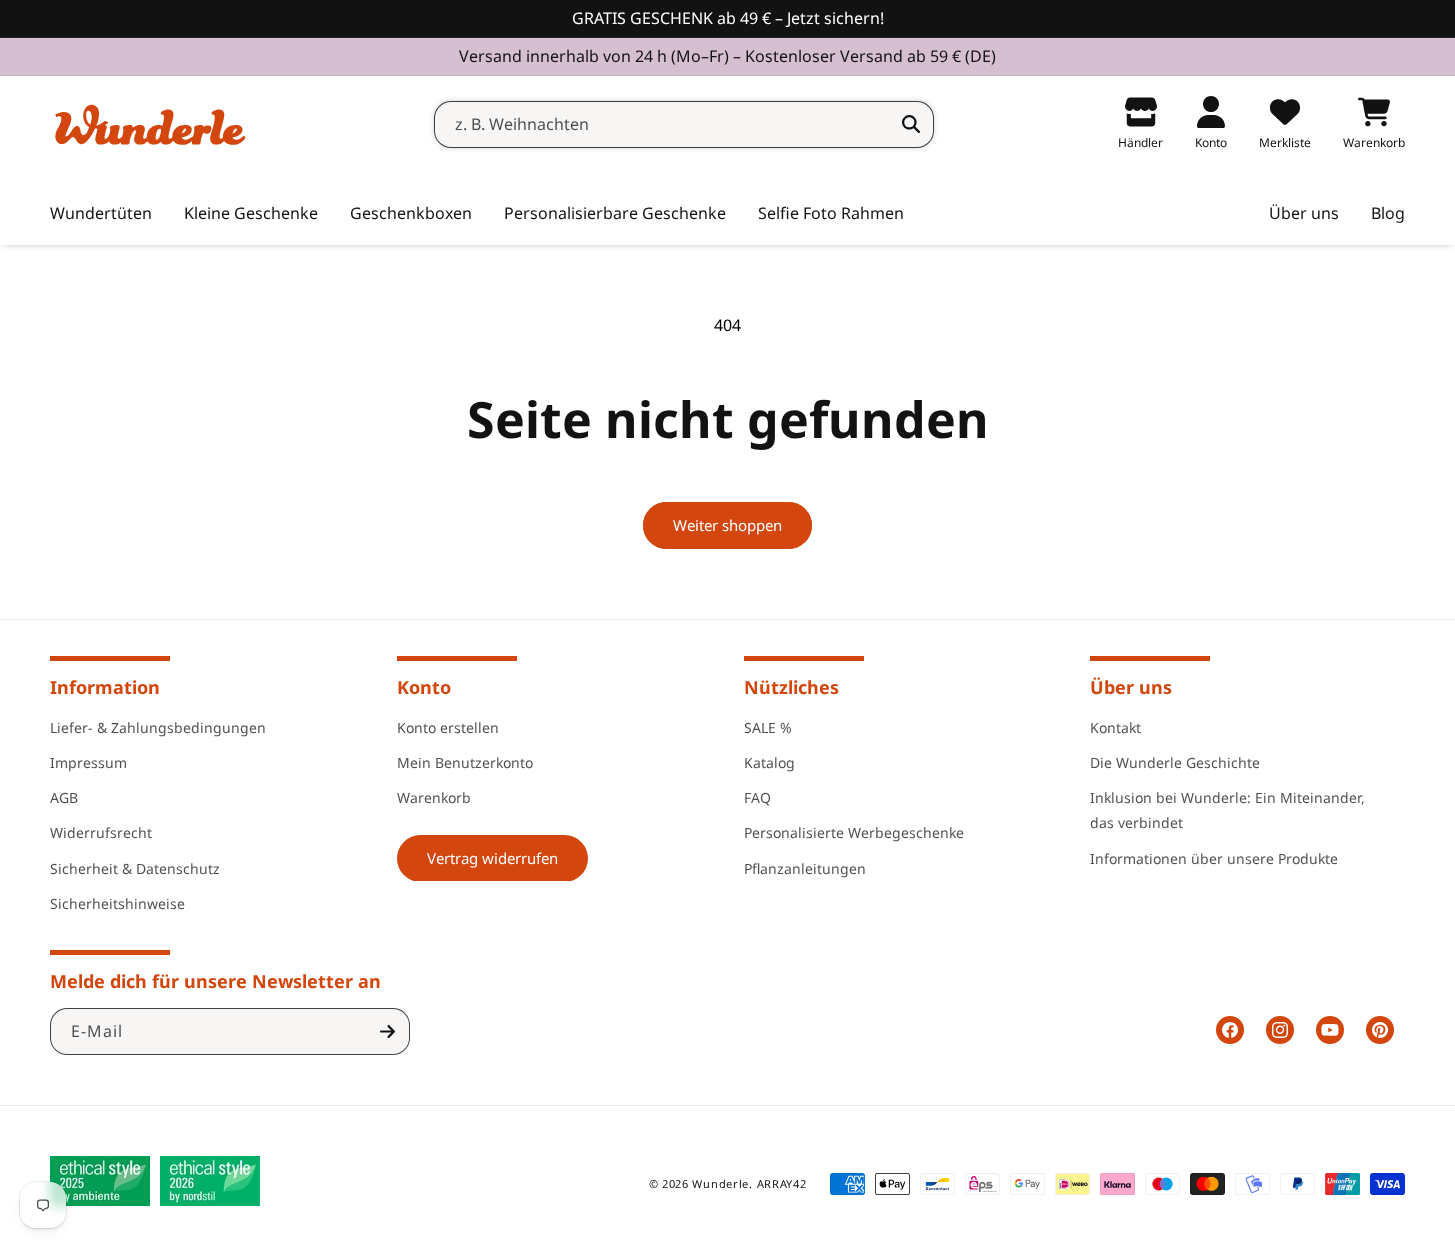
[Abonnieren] (387, 1031)
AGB (64, 796)
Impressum (88, 761)
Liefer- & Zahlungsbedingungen (158, 726)
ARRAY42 (782, 1183)
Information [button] (105, 687)
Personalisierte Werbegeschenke (854, 831)
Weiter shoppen (727, 525)
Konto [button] (424, 687)
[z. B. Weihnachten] (911, 124)
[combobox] (684, 124)
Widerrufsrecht (101, 831)
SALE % (768, 726)
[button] (251, 214)
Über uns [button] (1131, 687)
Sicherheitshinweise (117, 902)
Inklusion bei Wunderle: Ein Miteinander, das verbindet (1227, 809)
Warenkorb (434, 796)
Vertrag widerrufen (492, 857)
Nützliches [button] (791, 687)
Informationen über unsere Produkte (1214, 857)
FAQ (757, 796)
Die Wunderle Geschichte (1175, 761)
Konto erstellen (448, 726)
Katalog (769, 761)
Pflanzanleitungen (805, 867)
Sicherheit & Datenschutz (135, 867)
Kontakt (1115, 726)
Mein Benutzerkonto (465, 761)
